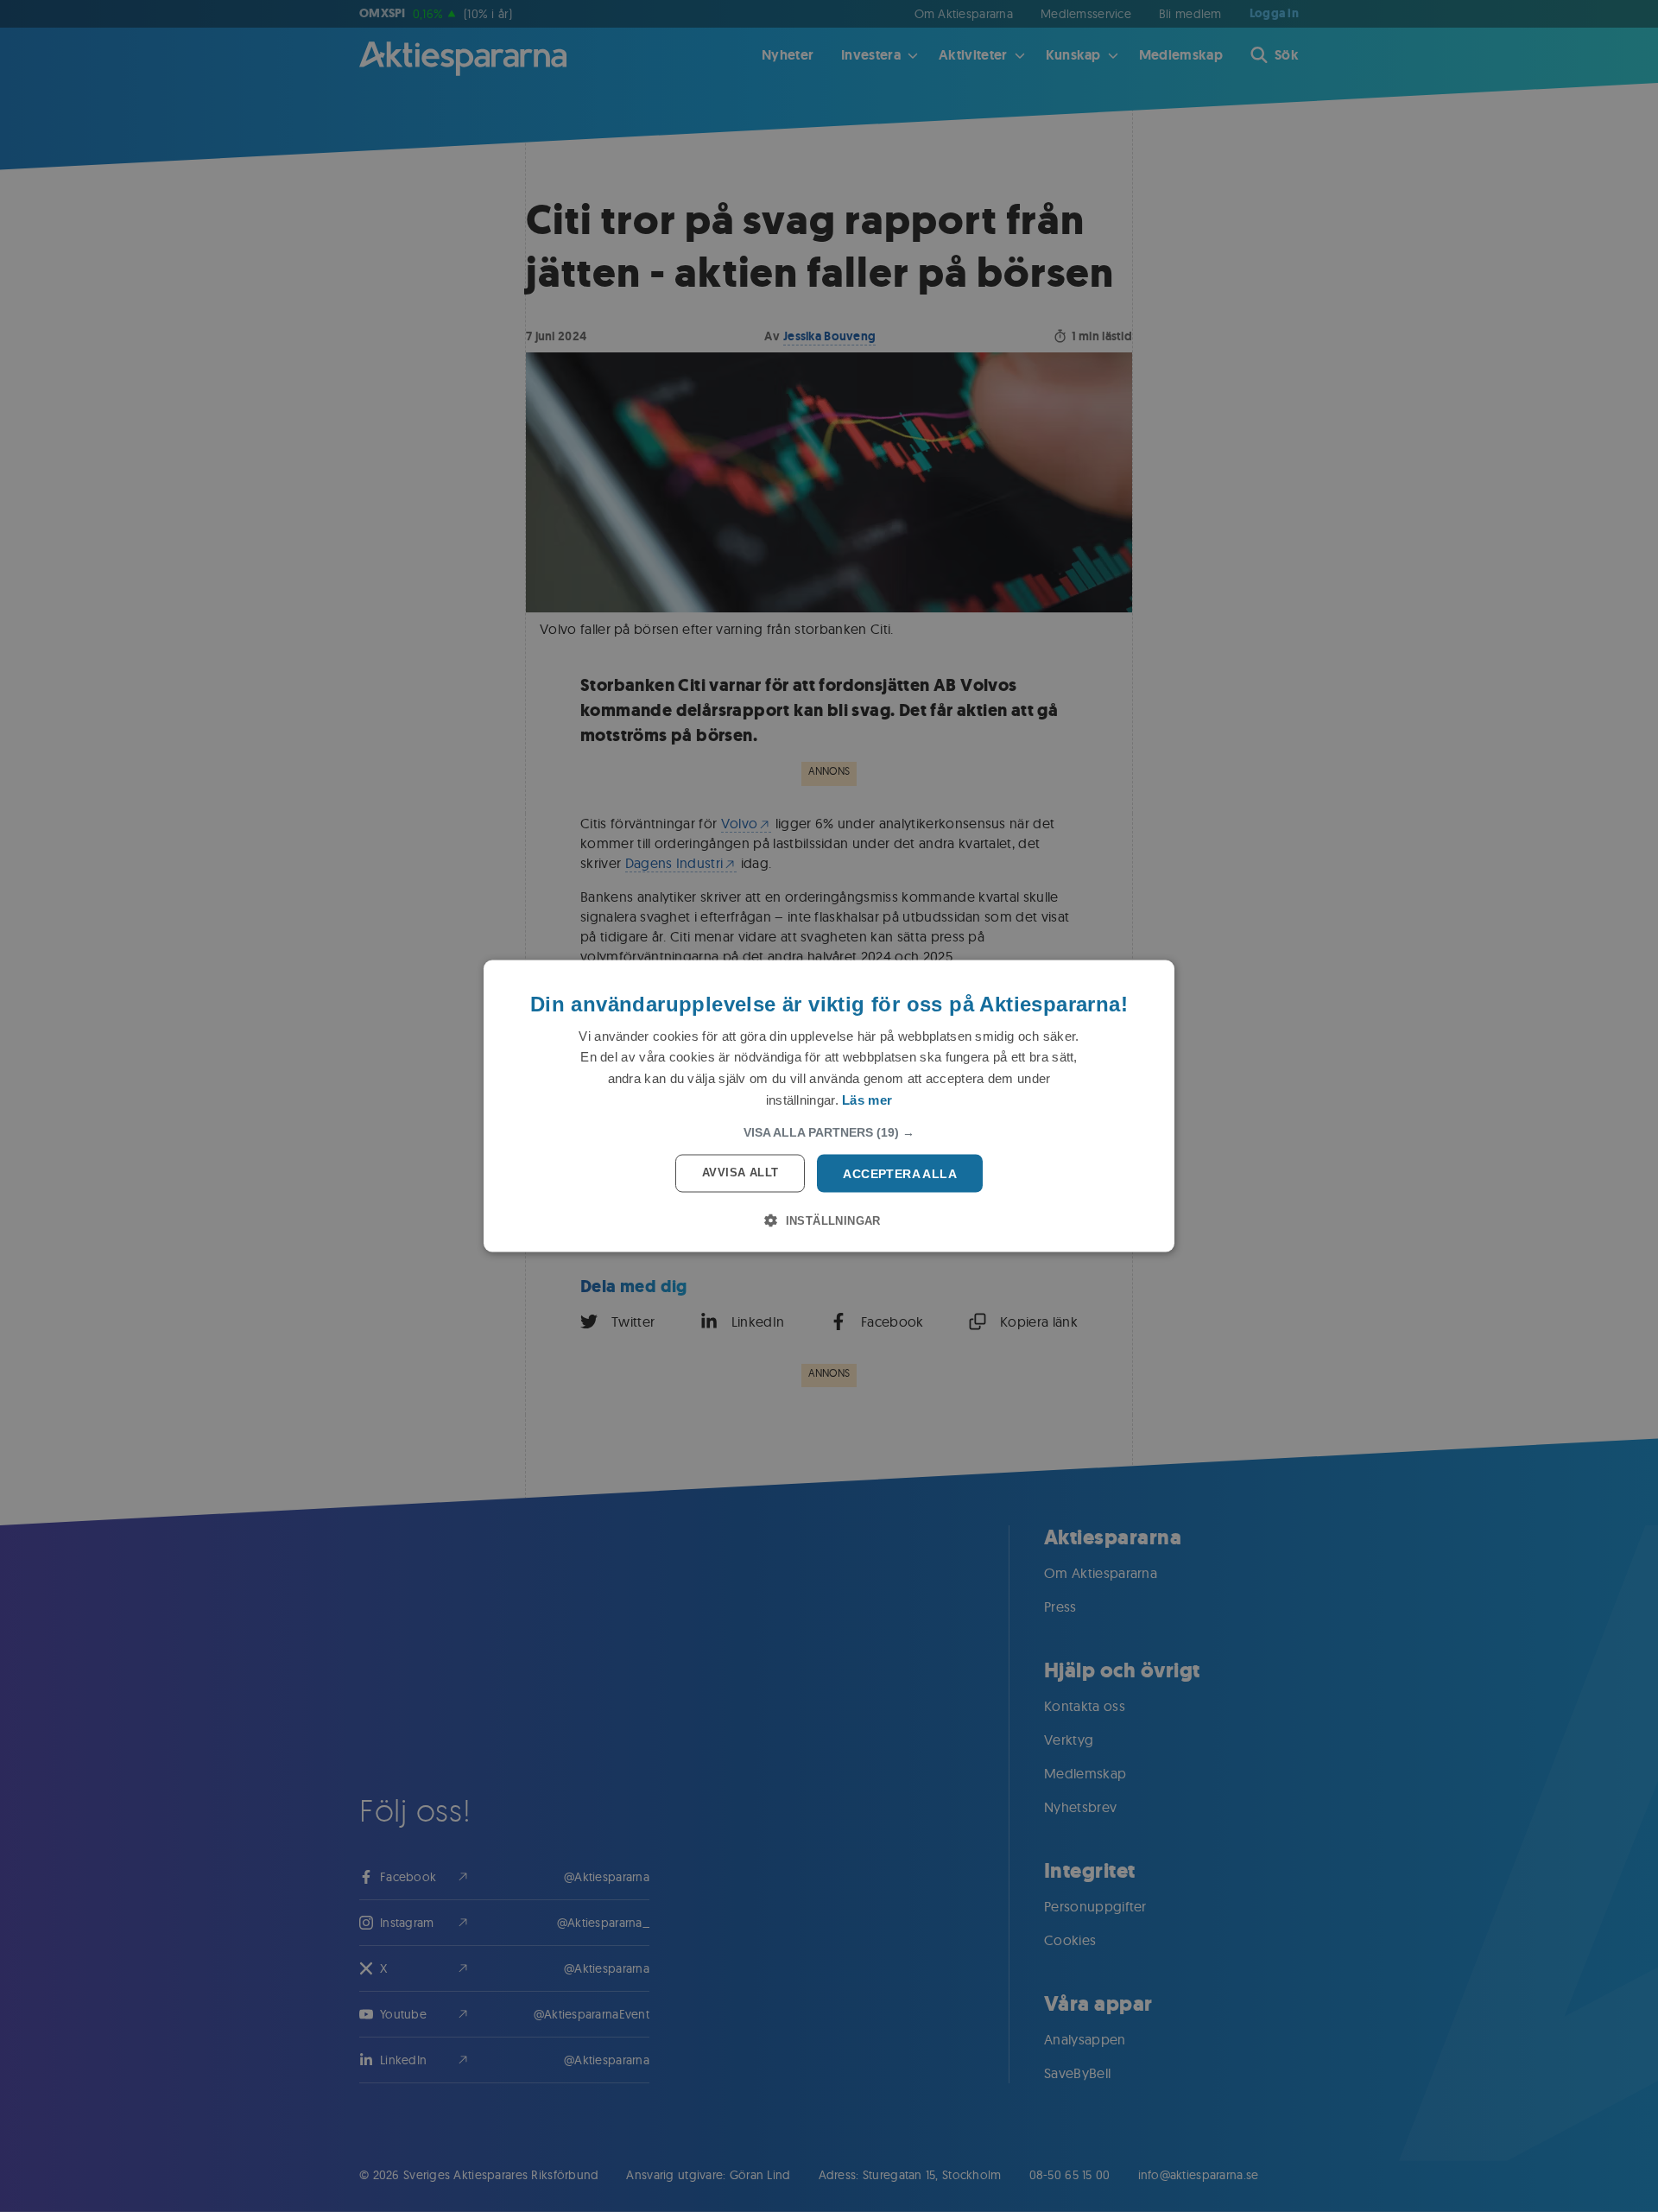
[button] (829, 1131)
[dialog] (829, 1106)
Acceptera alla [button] (900, 1173)
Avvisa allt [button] (740, 1172)
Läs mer (867, 1099)
